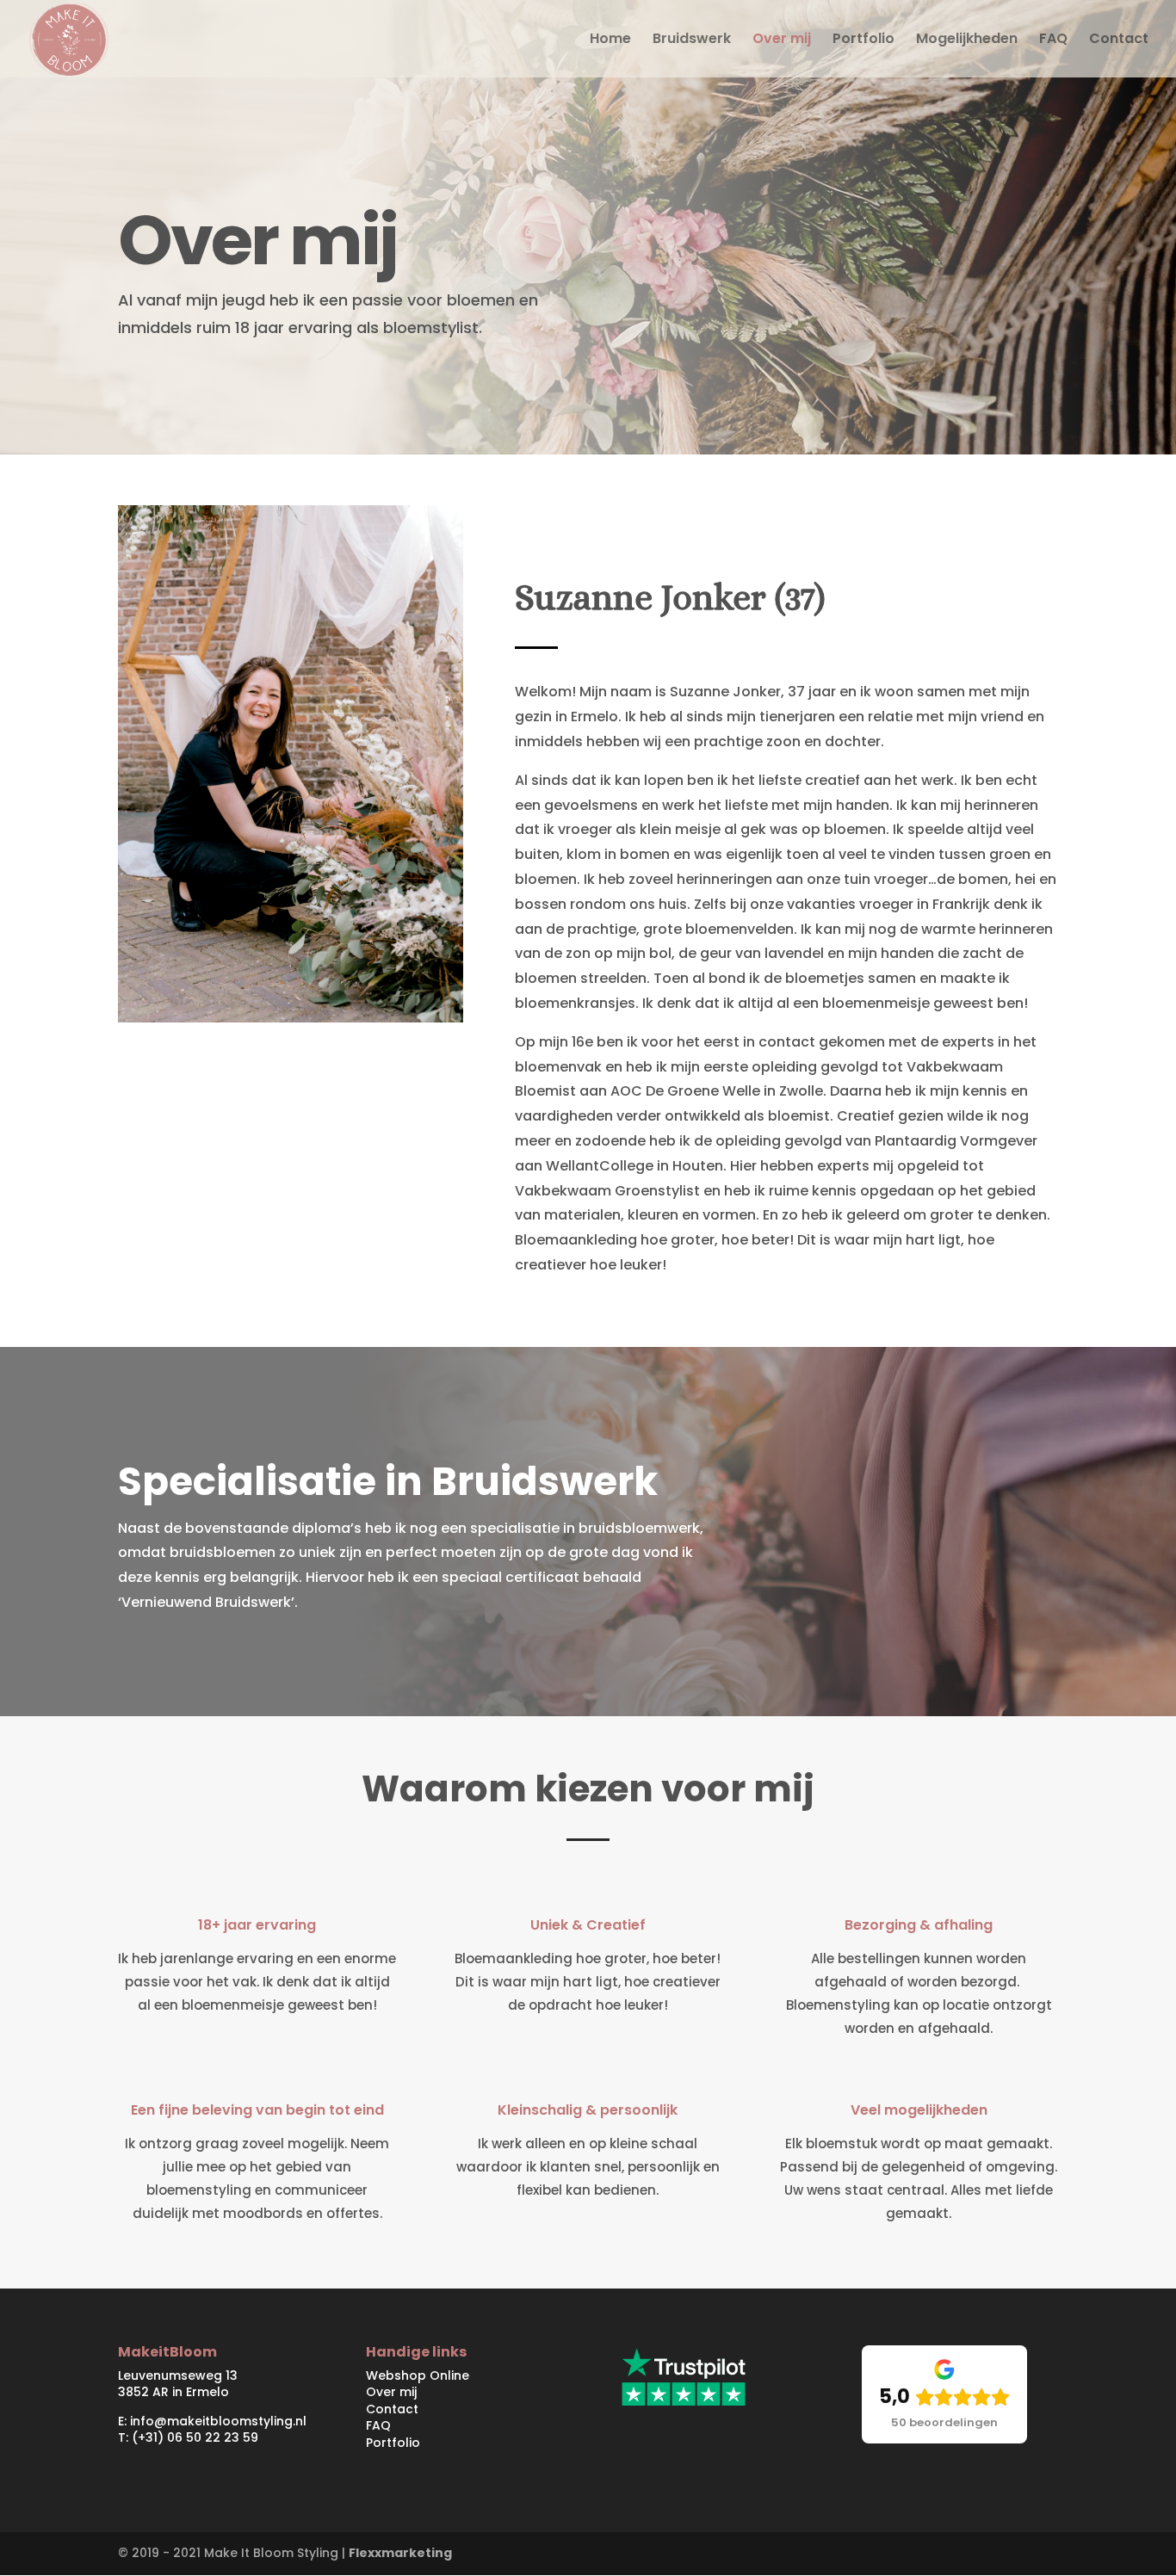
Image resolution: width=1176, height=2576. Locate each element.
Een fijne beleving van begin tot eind (257, 2110)
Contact (1119, 40)
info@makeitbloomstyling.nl (218, 2421)
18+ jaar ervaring (257, 1925)
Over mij (782, 40)
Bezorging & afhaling (919, 1925)
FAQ (1053, 40)
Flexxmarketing (400, 2553)
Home (610, 40)
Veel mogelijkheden (919, 2110)
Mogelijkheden (967, 40)
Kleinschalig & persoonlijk (588, 2110)
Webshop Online (418, 2375)
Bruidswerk (692, 40)
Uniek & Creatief (588, 1925)
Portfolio (863, 40)
